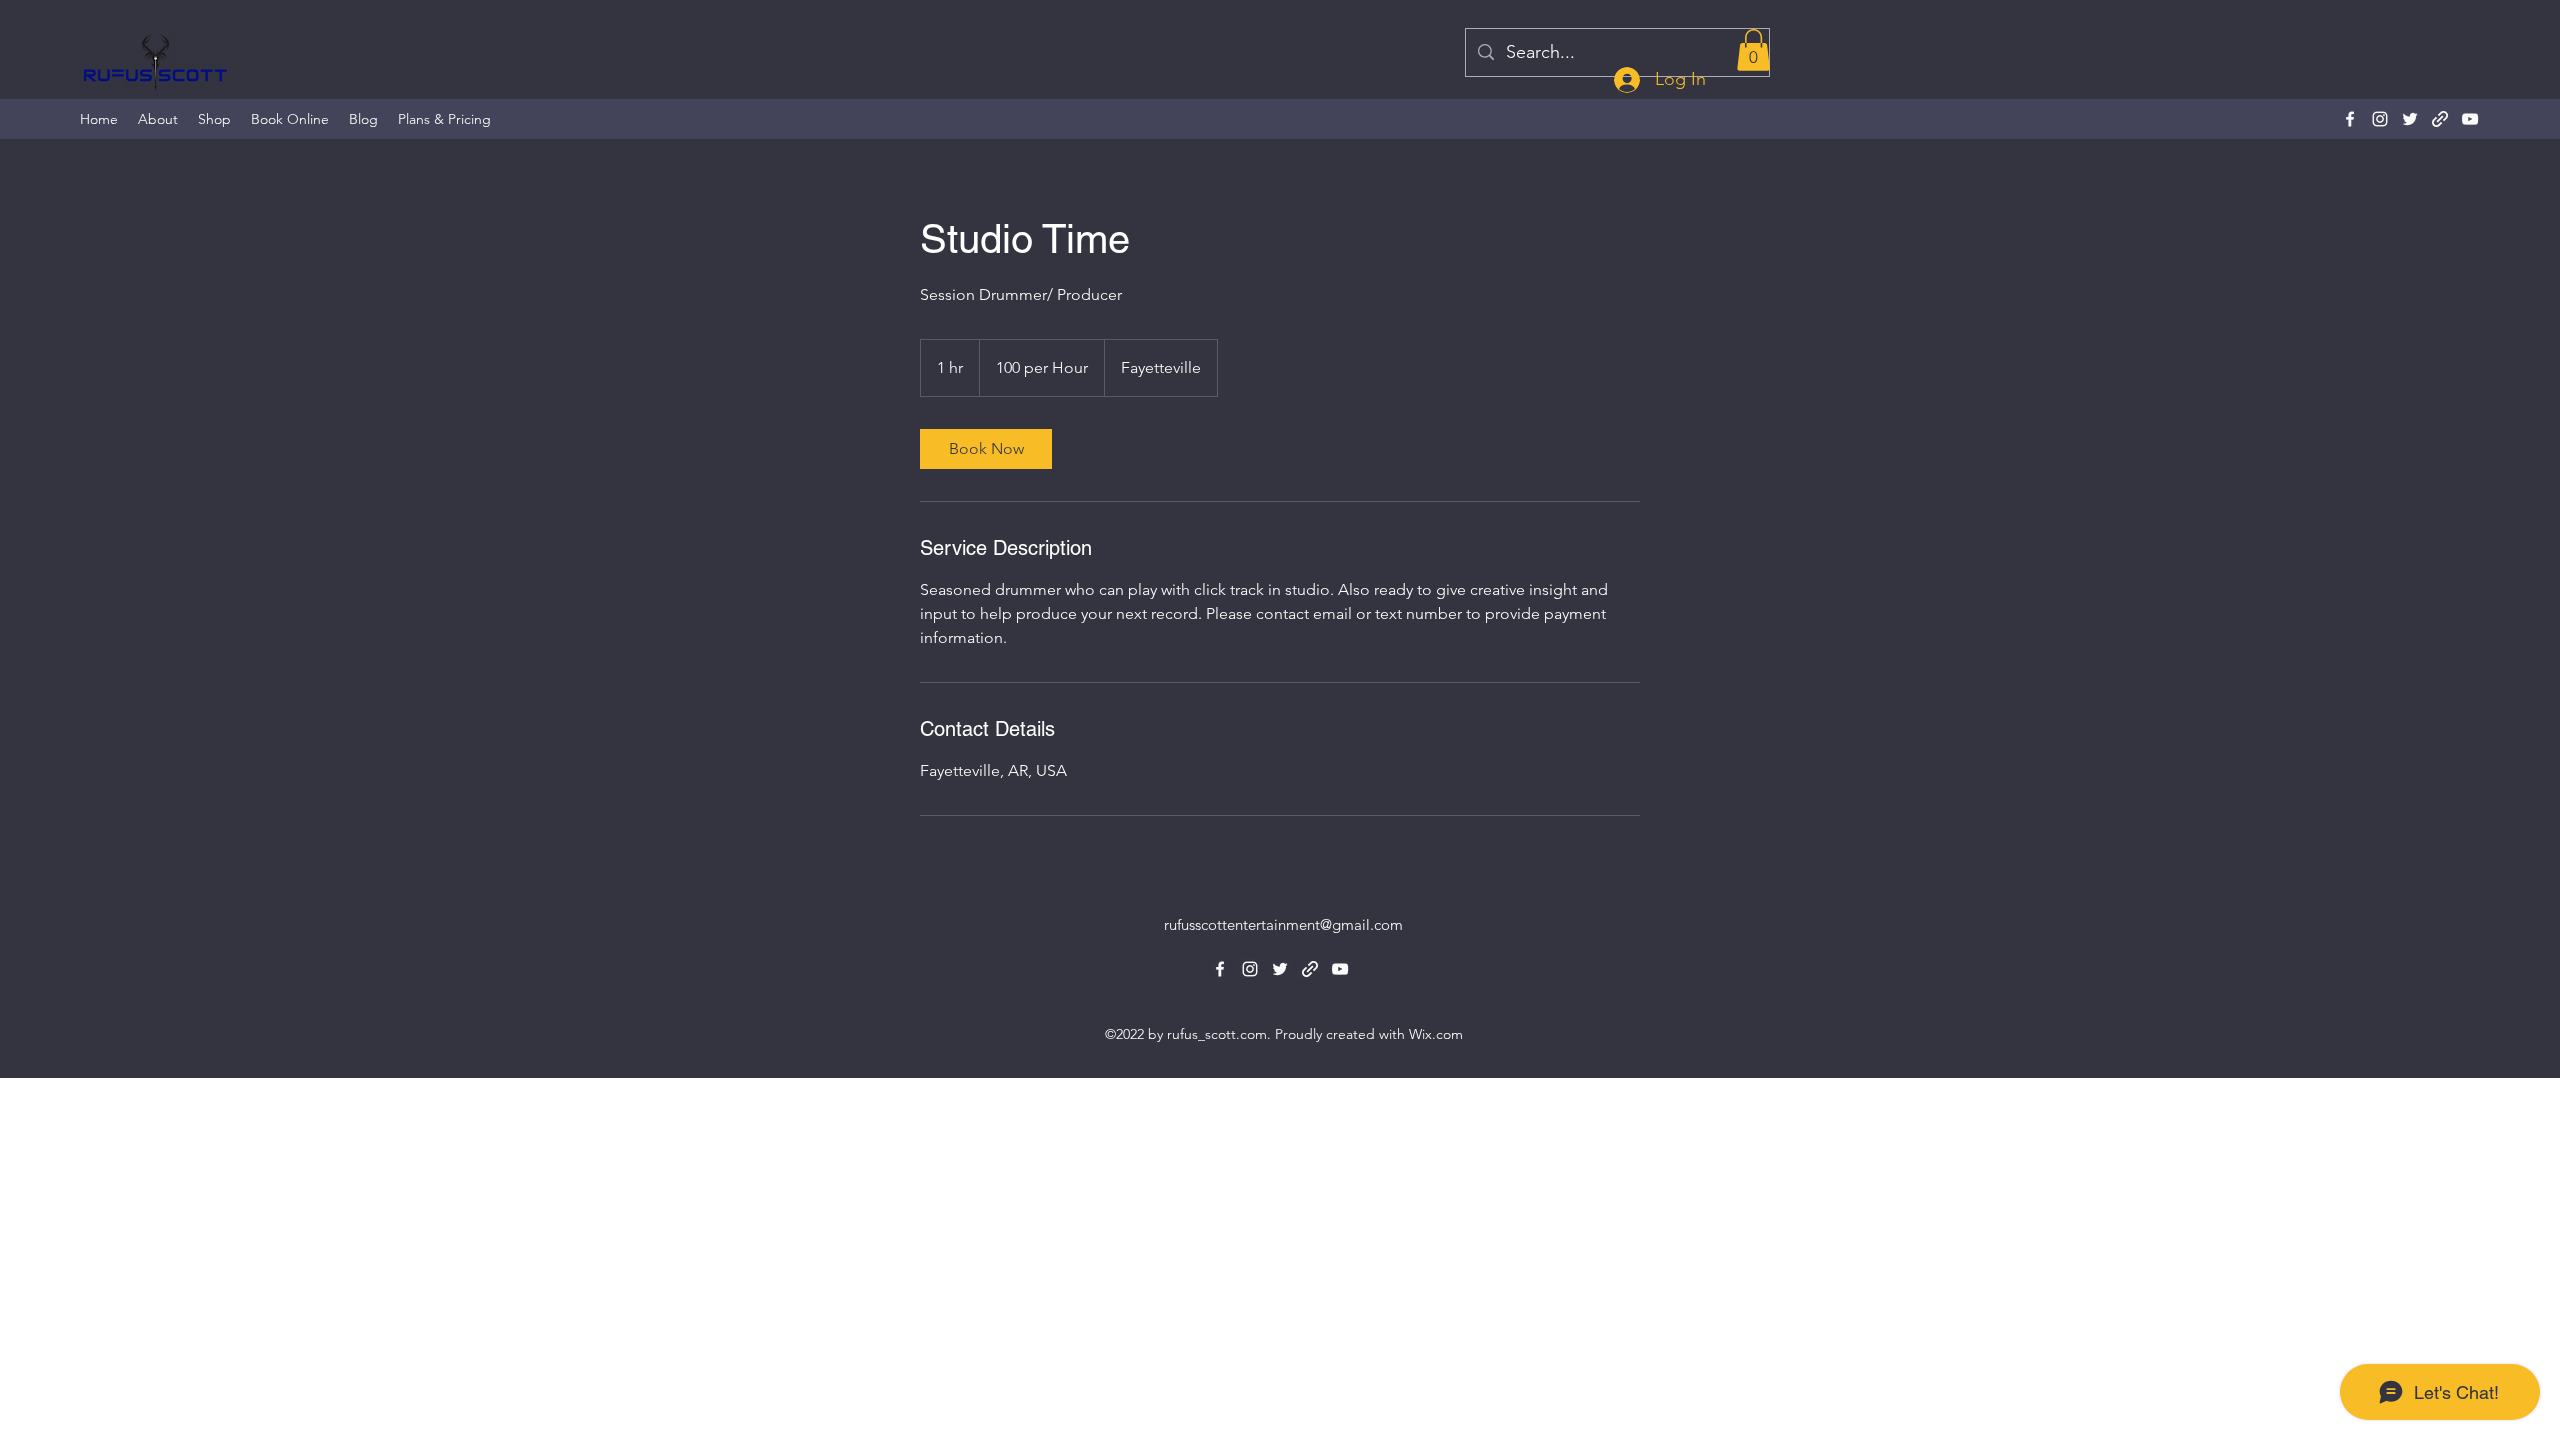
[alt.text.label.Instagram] (2380, 119)
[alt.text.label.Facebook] (2350, 119)
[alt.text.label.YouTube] (2470, 119)
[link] (986, 449)
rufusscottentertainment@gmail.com (1283, 924)
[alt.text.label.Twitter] (2410, 119)
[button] (1753, 50)
